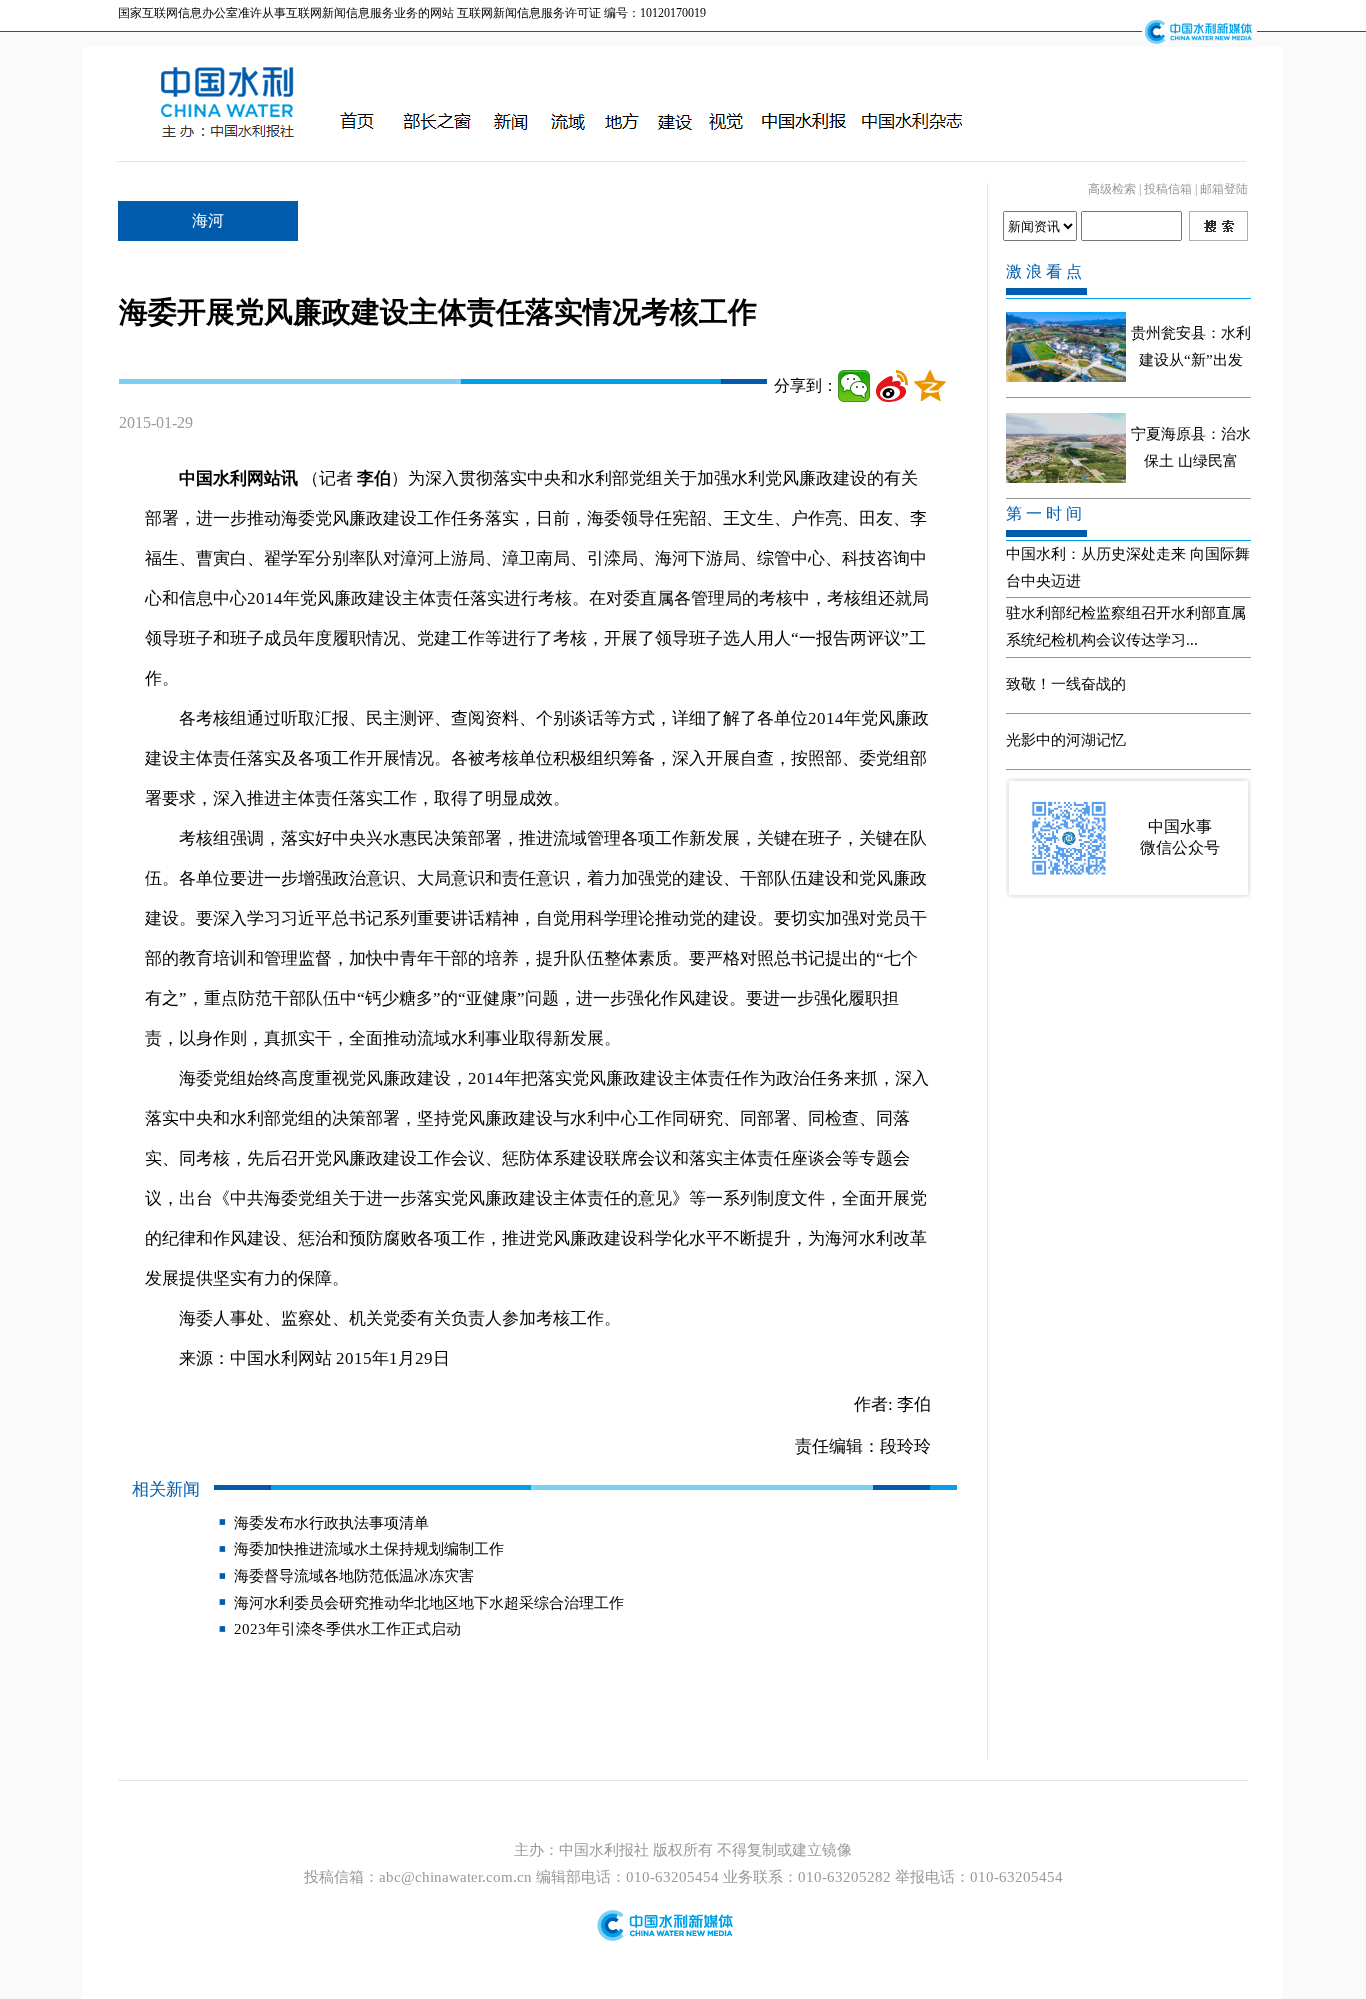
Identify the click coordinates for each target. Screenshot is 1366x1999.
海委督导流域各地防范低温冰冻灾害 (354, 1576)
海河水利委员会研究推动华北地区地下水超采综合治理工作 (429, 1603)
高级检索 (1112, 189)
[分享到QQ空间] (930, 386)
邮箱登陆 (1224, 189)
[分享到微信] (854, 386)
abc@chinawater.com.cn (455, 1877)
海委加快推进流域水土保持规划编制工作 (369, 1549)
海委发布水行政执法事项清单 (331, 1523)
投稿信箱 (1168, 189)
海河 (208, 220)
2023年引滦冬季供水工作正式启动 (347, 1629)
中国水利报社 (606, 1850)
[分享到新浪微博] (892, 386)
